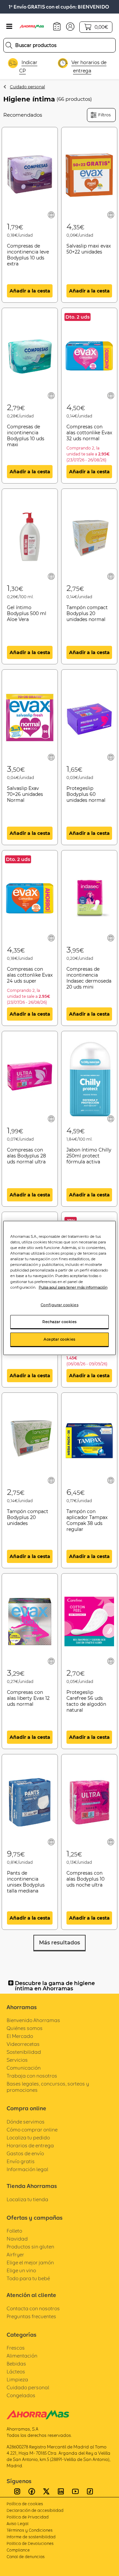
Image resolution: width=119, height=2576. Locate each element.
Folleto (14, 2231)
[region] (59, 1288)
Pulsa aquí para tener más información (73, 1287)
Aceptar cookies (59, 1339)
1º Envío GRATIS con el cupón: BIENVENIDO (59, 7)
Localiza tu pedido (28, 2138)
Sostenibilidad (24, 2052)
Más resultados (59, 1943)
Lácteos (16, 2372)
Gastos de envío (25, 2153)
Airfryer (15, 2255)
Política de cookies (25, 2504)
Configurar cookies (59, 1305)
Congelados (21, 2395)
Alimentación (22, 2356)
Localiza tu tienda (27, 2199)
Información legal (27, 2169)
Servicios (17, 2060)
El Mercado (20, 2036)
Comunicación (24, 2068)
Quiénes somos (25, 2028)
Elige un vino (21, 2270)
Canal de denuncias (26, 2557)
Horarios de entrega (30, 2146)
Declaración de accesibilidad (35, 2510)
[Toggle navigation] (9, 26)
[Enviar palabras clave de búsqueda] (9, 45)
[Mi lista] (51, 215)
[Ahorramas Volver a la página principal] (35, 26)
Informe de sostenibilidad (31, 2537)
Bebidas (16, 2364)
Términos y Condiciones (30, 2530)
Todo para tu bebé (28, 2278)
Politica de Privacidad (28, 2517)
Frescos (16, 2348)
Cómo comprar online (32, 2130)
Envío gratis (21, 2161)
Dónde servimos (26, 2122)
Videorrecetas (23, 2044)
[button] (70, 26)
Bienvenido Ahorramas (33, 2020)
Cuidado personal (27, 87)
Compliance (18, 2550)
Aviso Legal (18, 2524)
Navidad (17, 2239)
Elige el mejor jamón (30, 2263)
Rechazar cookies (59, 1321)
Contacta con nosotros (33, 2308)
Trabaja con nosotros (32, 2076)
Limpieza (17, 2380)
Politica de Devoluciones (30, 2543)
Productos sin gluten (30, 2247)
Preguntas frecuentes (31, 2316)
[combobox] (59, 45)
